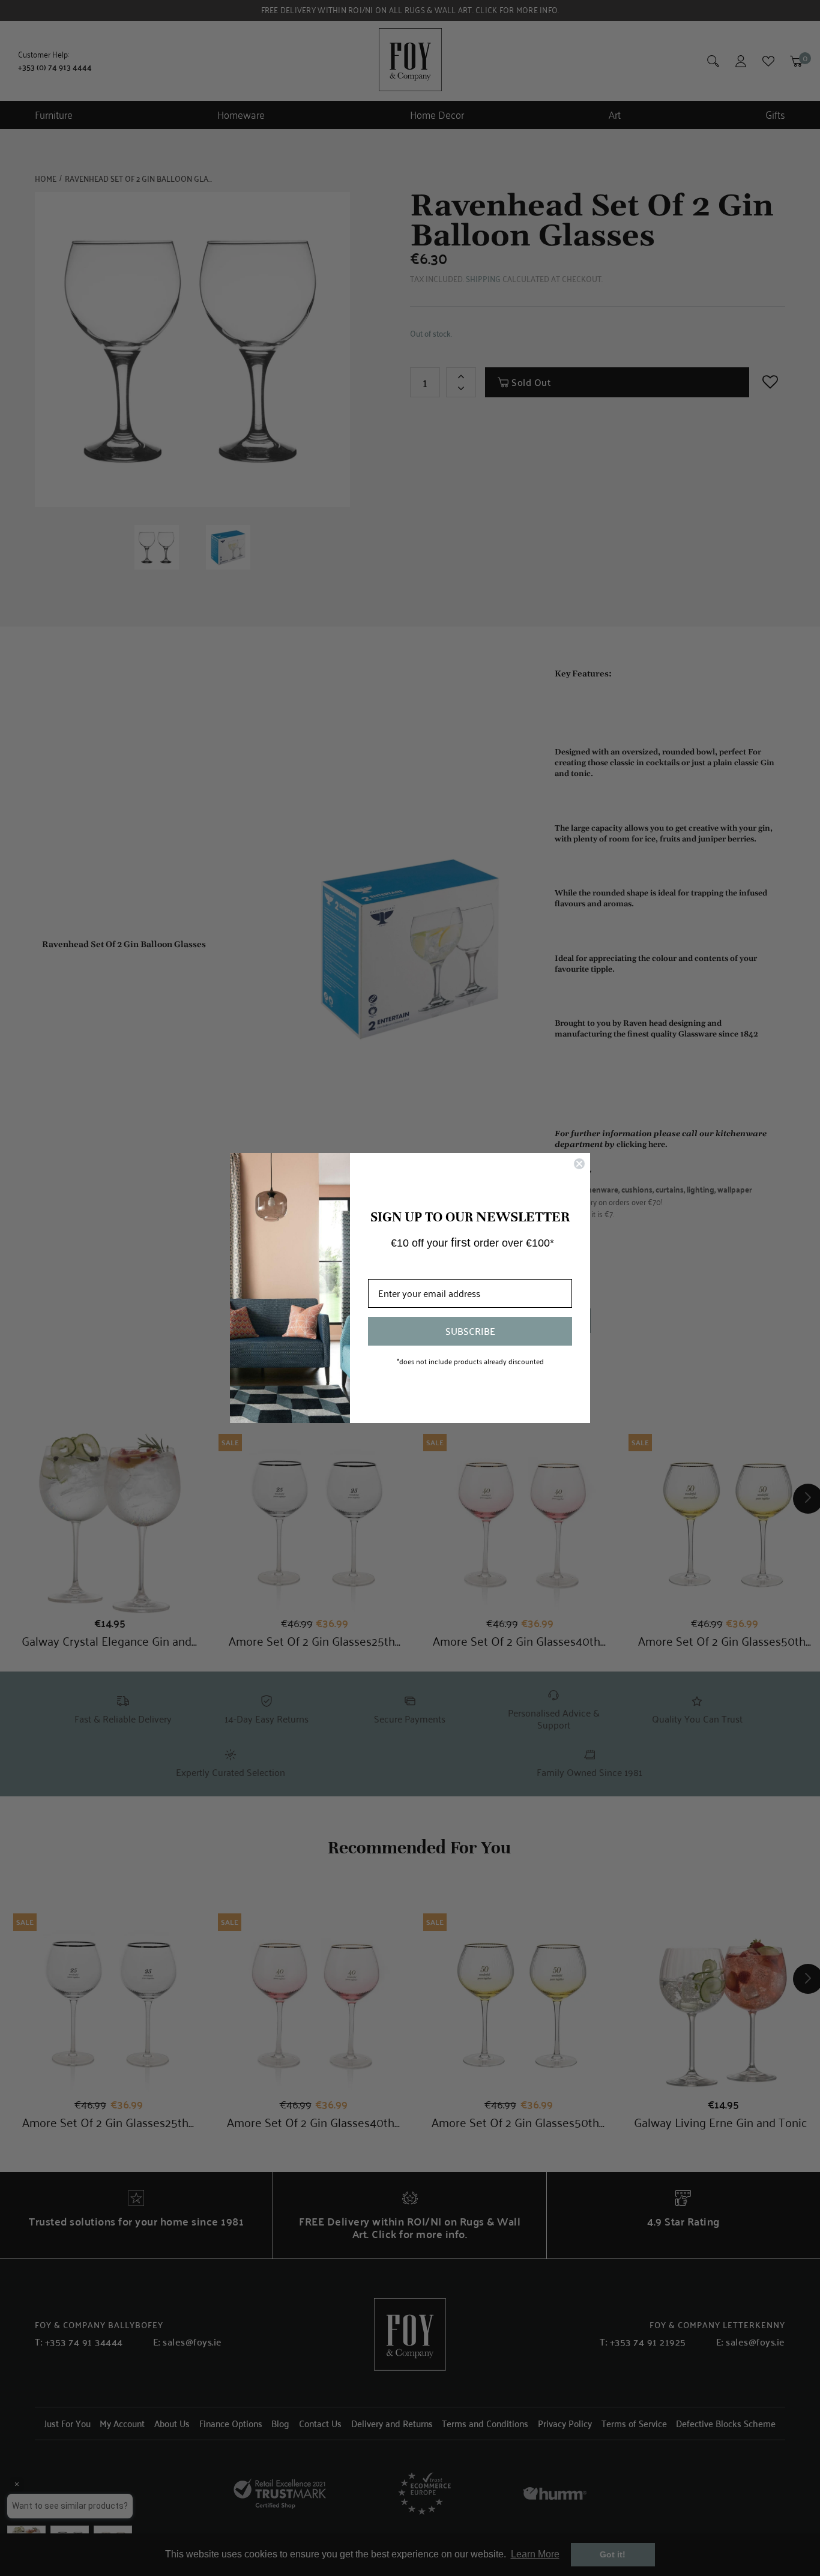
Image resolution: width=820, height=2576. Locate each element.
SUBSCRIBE (470, 1331)
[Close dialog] (579, 1164)
